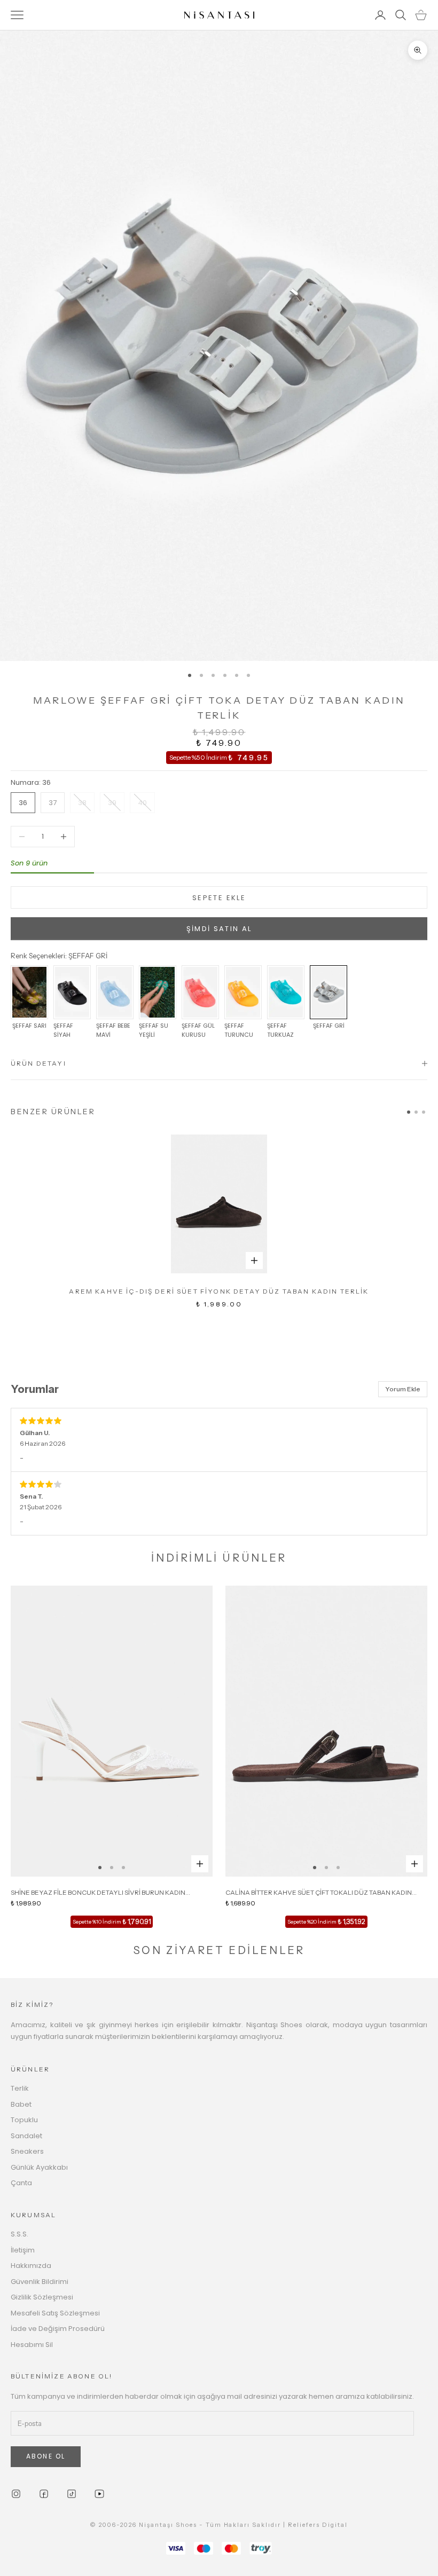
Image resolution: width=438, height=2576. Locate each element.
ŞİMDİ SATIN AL (219, 929)
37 (53, 803)
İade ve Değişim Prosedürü (58, 2329)
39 (112, 803)
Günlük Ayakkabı (39, 2167)
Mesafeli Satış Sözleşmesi (55, 2313)
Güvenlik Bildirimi (40, 2282)
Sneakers (27, 2151)
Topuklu (24, 2120)
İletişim (23, 2250)
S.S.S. (19, 2234)
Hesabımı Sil (32, 2345)
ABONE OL (46, 2456)
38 (82, 803)
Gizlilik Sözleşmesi (42, 2297)
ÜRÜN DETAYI (38, 1063)
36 (23, 803)
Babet (21, 2104)
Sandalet (26, 2136)
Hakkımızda (31, 2266)
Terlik (20, 2088)
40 (142, 803)
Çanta (21, 2183)
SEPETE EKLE (219, 898)
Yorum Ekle (403, 1389)
